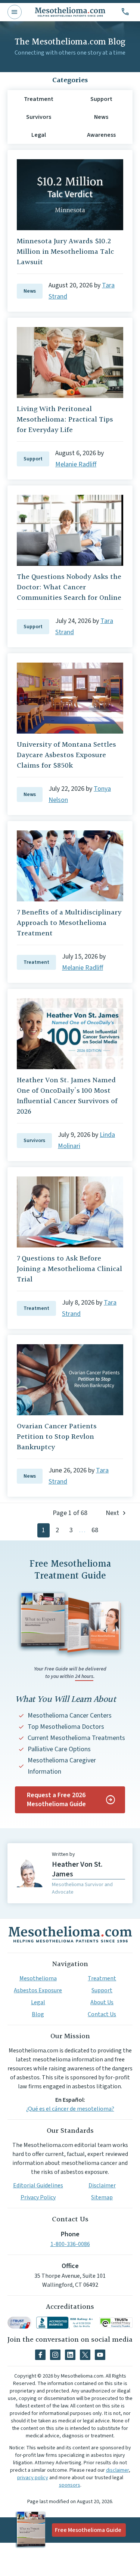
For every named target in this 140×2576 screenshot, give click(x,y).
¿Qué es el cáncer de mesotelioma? (70, 2109)
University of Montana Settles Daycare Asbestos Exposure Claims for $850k (66, 755)
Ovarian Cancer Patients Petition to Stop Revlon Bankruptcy (57, 1437)
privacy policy (33, 2478)
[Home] (70, 1934)
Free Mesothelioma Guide (88, 2530)
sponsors (70, 2485)
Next (112, 1513)
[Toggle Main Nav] (15, 12)
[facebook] (40, 2355)
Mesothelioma (38, 1978)
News (30, 291)
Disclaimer (102, 2185)
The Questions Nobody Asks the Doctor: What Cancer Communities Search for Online (69, 587)
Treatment (36, 962)
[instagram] (55, 2355)
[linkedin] (70, 2355)
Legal (38, 2002)
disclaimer (117, 2470)
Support (33, 459)
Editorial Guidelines (38, 2185)
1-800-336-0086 (70, 2244)
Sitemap (102, 2197)
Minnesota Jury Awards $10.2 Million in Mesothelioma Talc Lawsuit (65, 252)
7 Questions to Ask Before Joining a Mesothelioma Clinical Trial (69, 1269)
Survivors (34, 1141)
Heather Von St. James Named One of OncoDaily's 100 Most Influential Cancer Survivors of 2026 (67, 1096)
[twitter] (85, 2355)
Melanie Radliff (76, 464)
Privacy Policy (38, 2197)
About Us (102, 2002)
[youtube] (100, 2355)
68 (95, 1530)
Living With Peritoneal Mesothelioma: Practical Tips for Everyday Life (65, 420)
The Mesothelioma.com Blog (70, 42)
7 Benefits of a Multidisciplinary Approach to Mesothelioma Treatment (69, 923)
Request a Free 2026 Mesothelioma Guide (56, 1800)
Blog (38, 2014)
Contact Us (102, 2014)
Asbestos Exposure (38, 1990)
